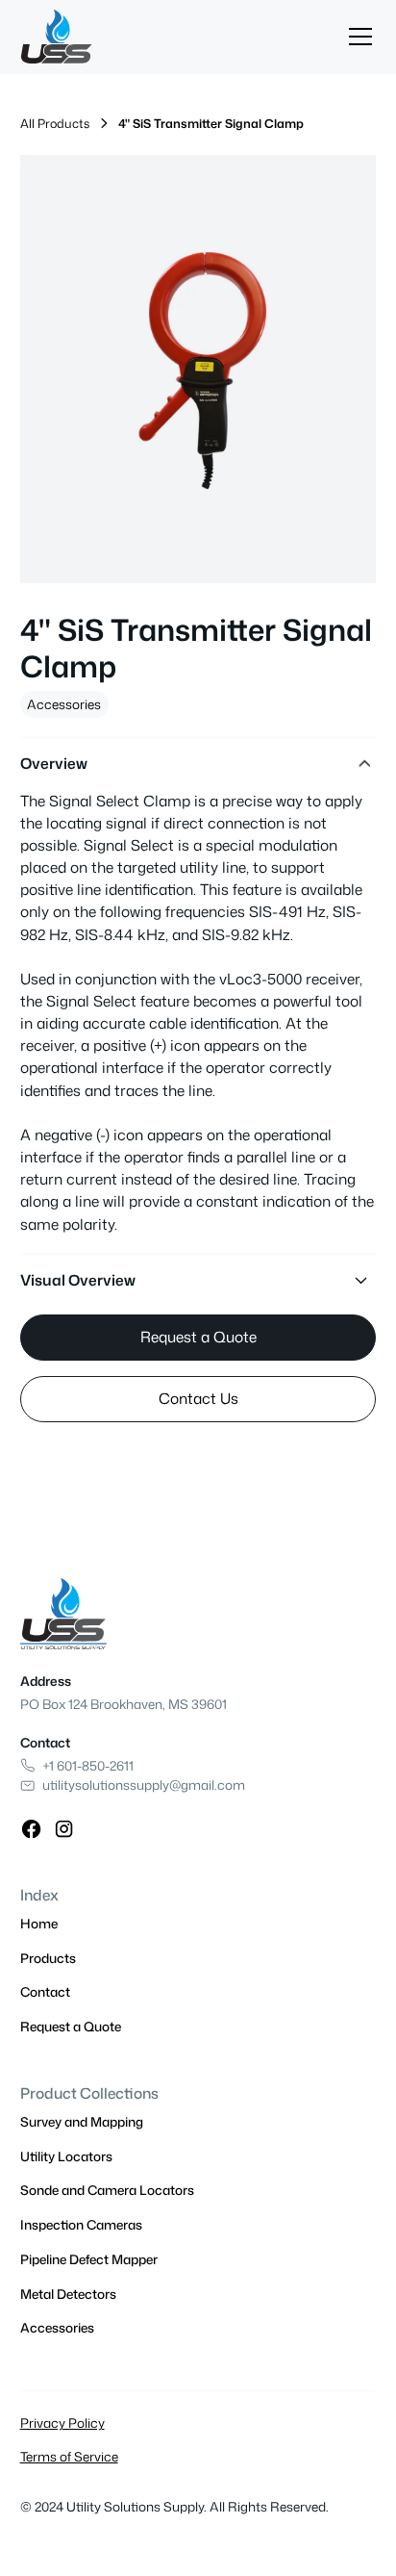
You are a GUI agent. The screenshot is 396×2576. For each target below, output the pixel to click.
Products (48, 1958)
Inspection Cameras (81, 2224)
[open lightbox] (198, 369)
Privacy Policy (62, 2423)
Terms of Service (69, 2456)
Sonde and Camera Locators (107, 2190)
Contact (45, 1991)
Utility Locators (66, 2156)
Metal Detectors (68, 2294)
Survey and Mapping (82, 2121)
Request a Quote (198, 1337)
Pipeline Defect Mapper (89, 2259)
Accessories (64, 704)
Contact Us (198, 1398)
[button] (357, 37)
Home (39, 1923)
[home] (57, 37)
